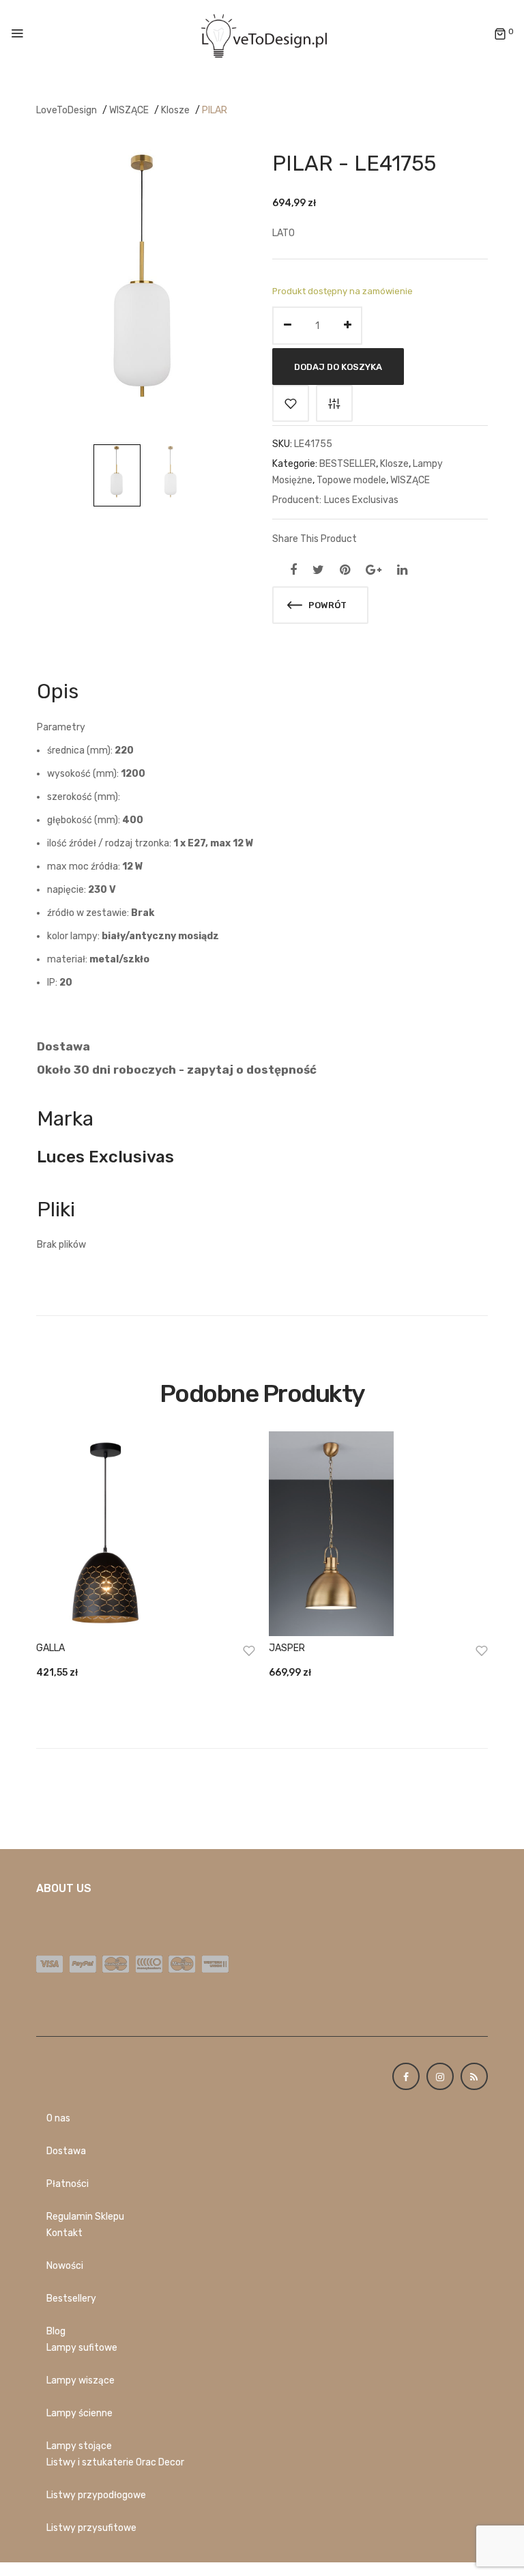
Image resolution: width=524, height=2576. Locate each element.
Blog (56, 2331)
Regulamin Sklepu (85, 2217)
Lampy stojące (79, 2446)
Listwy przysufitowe (91, 2528)
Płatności (68, 2184)
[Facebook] (293, 570)
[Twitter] (318, 570)
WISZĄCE (129, 110)
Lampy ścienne (79, 2413)
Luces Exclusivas (361, 500)
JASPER (287, 1648)
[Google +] (374, 570)
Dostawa (66, 2151)
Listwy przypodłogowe (96, 2495)
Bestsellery (71, 2299)
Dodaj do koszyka (338, 367)
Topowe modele (351, 480)
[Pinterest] (345, 570)
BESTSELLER (348, 464)
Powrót (326, 605)
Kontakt (64, 2233)
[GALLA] (146, 1534)
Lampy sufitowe (82, 2348)
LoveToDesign (67, 110)
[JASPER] (378, 1534)
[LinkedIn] (402, 570)
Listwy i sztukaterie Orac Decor (115, 2462)
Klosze (175, 110)
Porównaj (334, 403)
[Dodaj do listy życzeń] (291, 403)
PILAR (215, 110)
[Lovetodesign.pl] (262, 34)
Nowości (65, 2266)
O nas (58, 2118)
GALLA (50, 1648)
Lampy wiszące (81, 2380)
